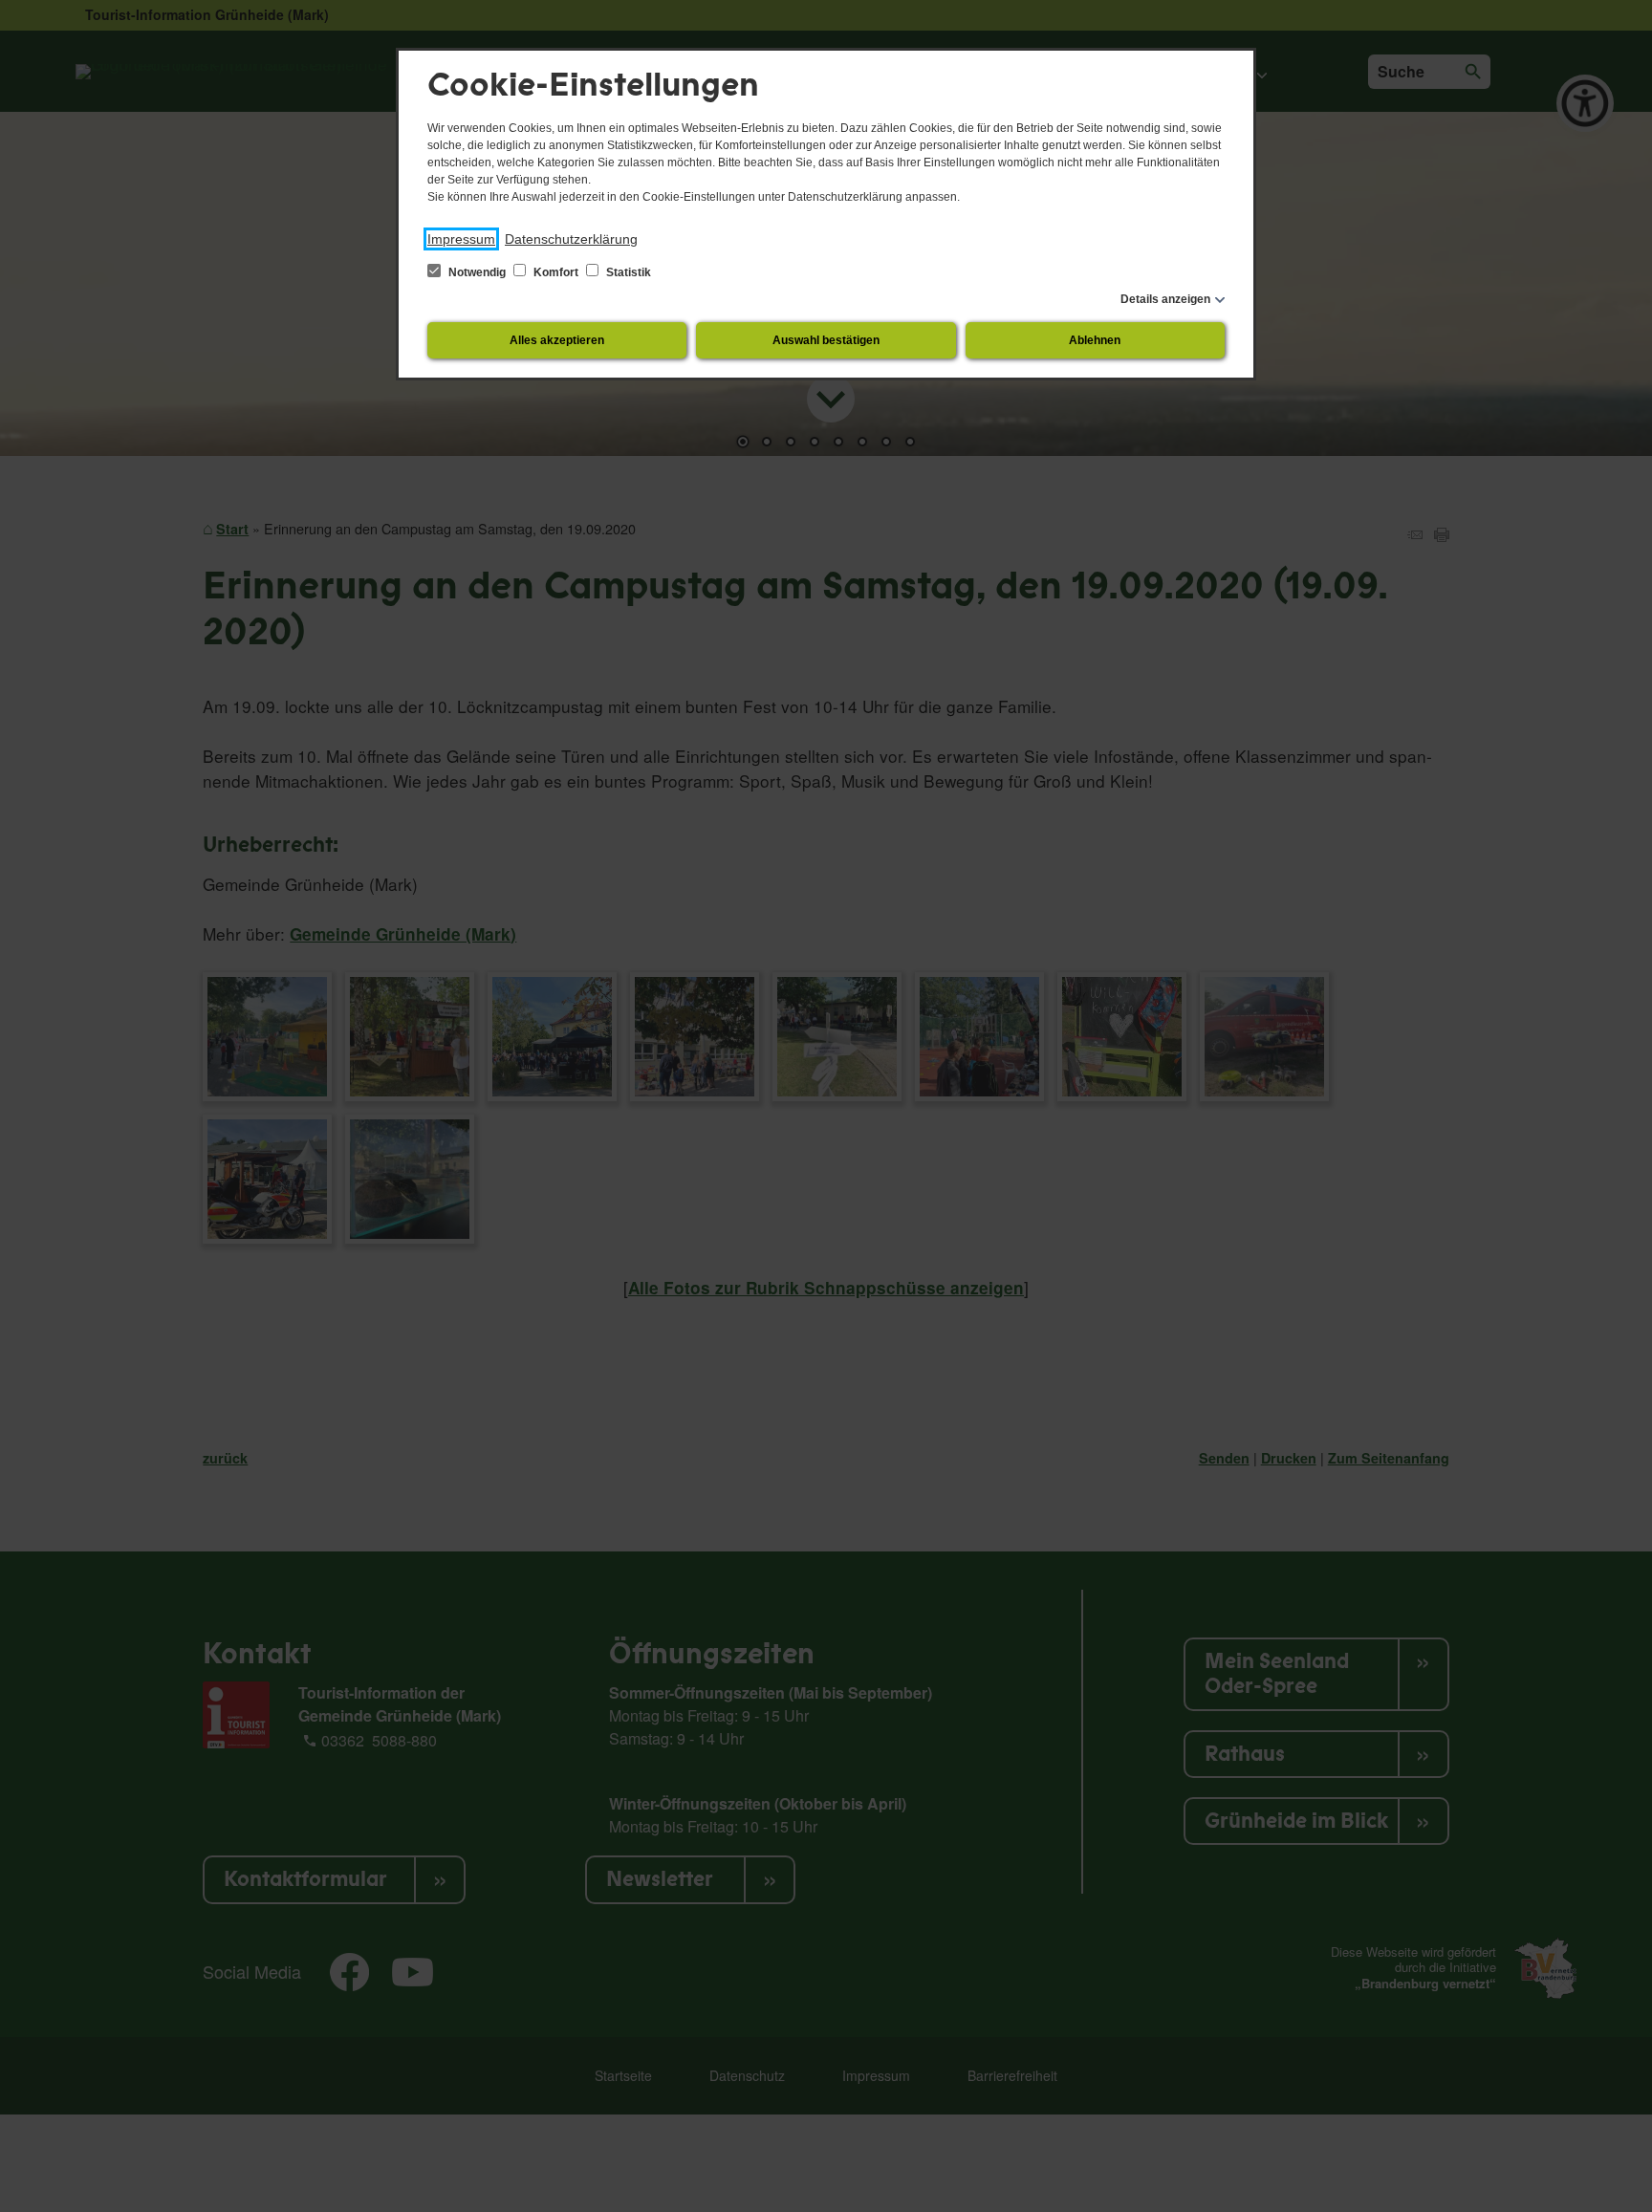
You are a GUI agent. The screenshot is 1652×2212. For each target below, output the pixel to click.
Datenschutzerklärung (571, 239)
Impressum (461, 239)
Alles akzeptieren (557, 340)
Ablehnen (1095, 340)
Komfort (556, 272)
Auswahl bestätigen (826, 340)
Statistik (627, 272)
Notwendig (477, 272)
